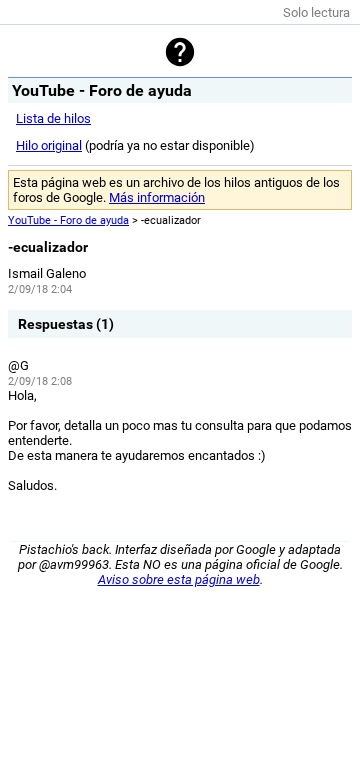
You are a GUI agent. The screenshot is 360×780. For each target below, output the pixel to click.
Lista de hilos (53, 118)
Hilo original (49, 145)
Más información (157, 197)
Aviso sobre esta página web (179, 579)
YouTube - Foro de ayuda (68, 220)
